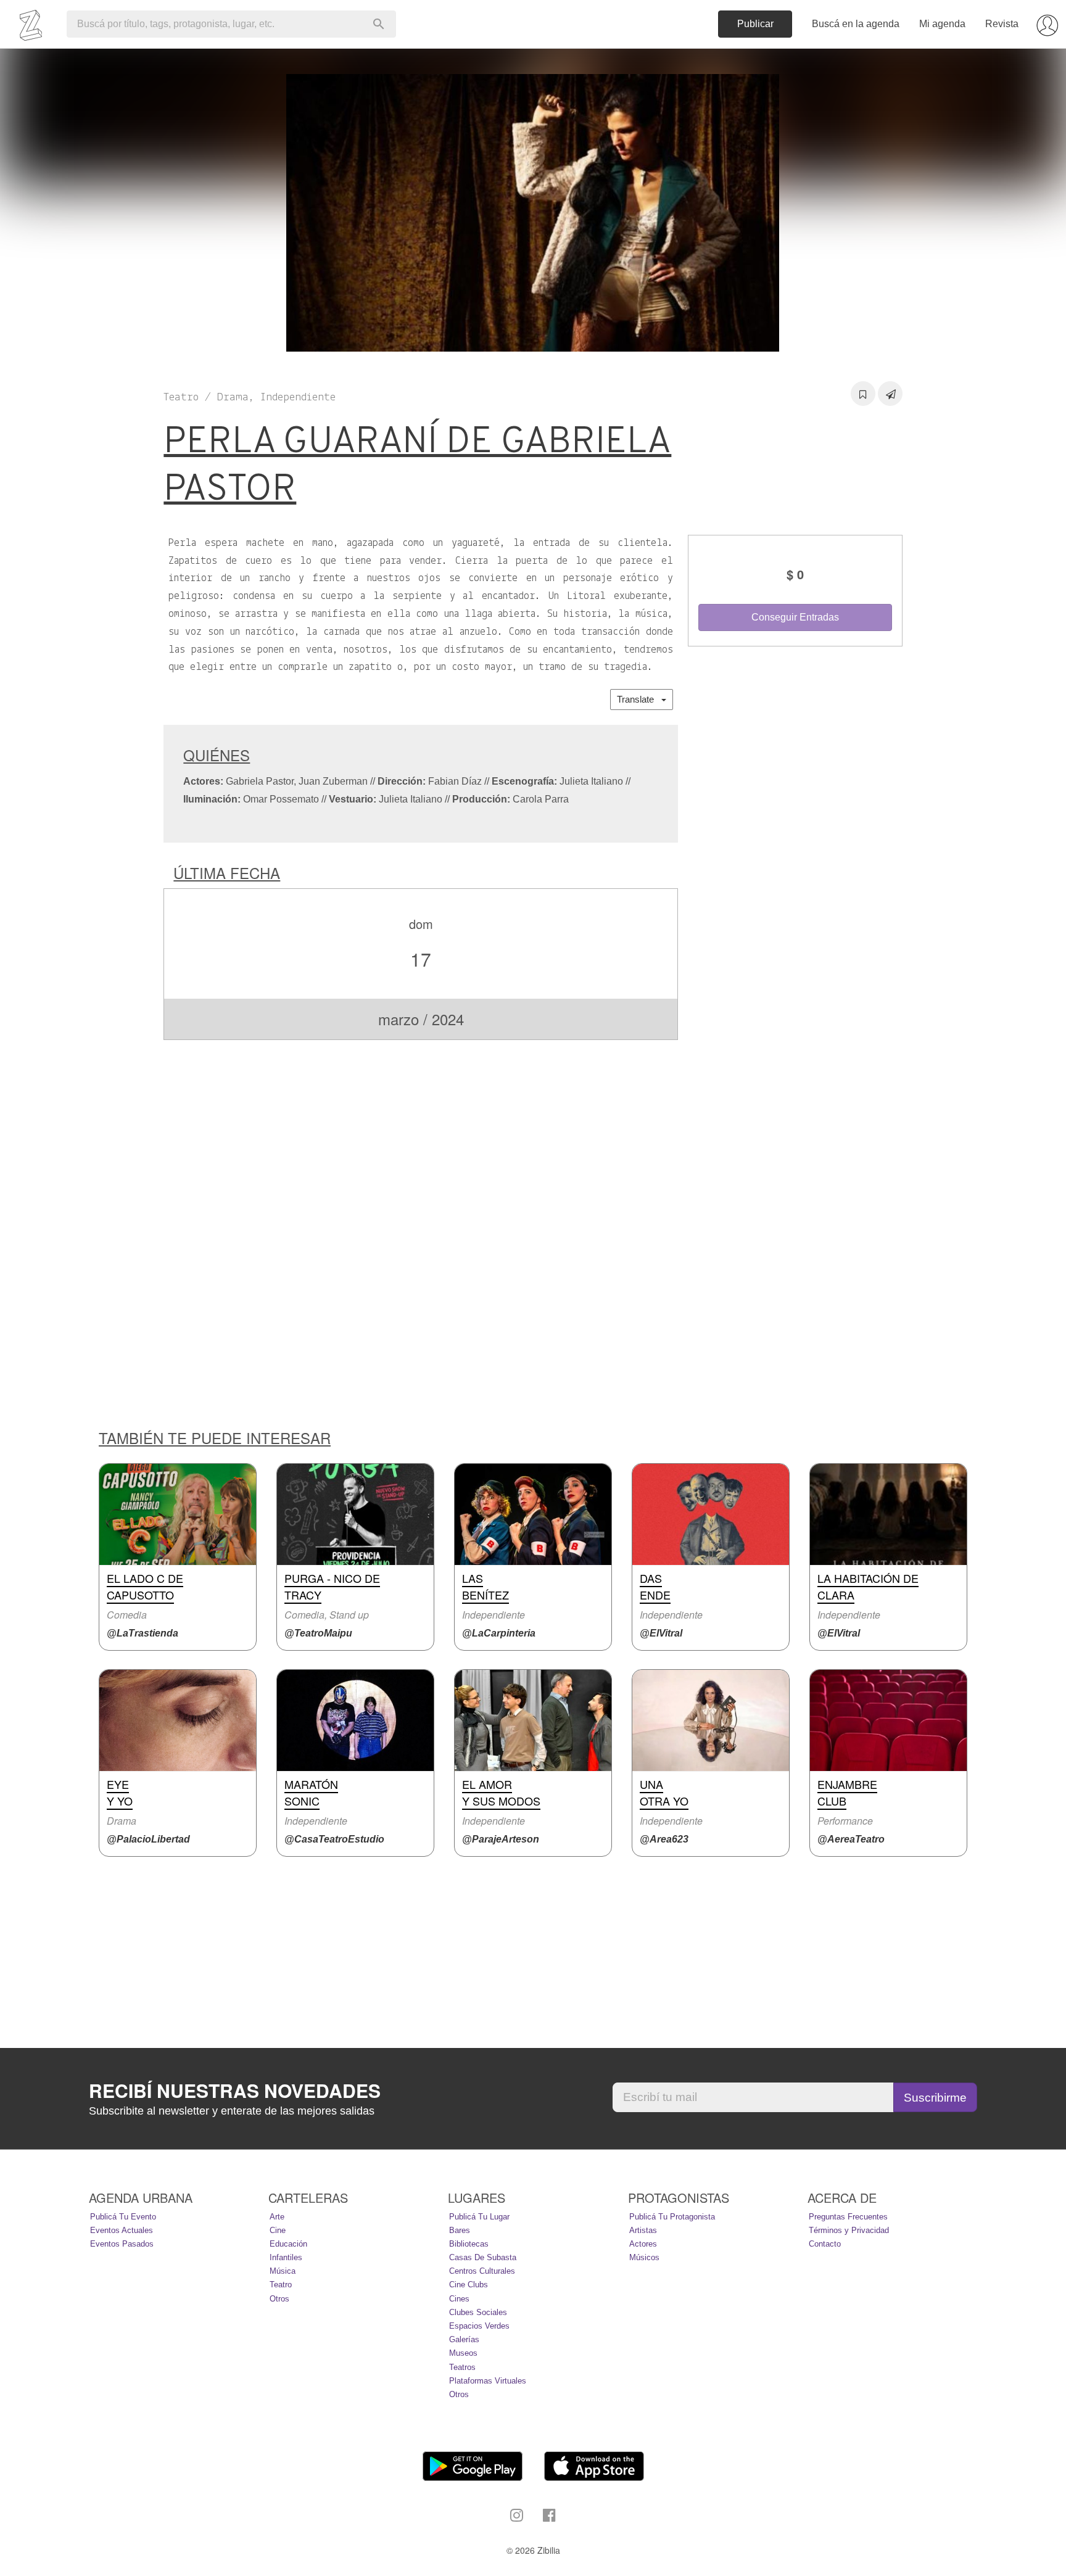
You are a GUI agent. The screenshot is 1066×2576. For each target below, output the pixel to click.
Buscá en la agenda (856, 24)
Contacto (825, 2244)
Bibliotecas (469, 2244)
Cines (459, 2299)
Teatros (462, 2367)
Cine (278, 2230)
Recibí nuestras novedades (235, 2091)
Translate (639, 699)
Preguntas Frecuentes (848, 2217)
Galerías (464, 2339)
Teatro (281, 2285)
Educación (288, 2244)
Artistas (643, 2230)
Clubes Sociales (478, 2312)
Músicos (644, 2257)
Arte (277, 2217)
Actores (643, 2244)
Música (283, 2271)
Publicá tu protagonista (672, 2217)
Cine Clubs (469, 2285)
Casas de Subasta (483, 2257)
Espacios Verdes (479, 2326)
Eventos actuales (122, 2230)
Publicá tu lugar (479, 2217)
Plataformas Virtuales (488, 2381)
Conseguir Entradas (795, 617)
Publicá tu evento (123, 2217)
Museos (463, 2353)
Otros (279, 2299)
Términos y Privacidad (849, 2230)
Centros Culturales (482, 2271)
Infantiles (286, 2257)
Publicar (755, 24)
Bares (460, 2230)
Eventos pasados (122, 2244)
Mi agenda (942, 24)
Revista (1002, 24)
